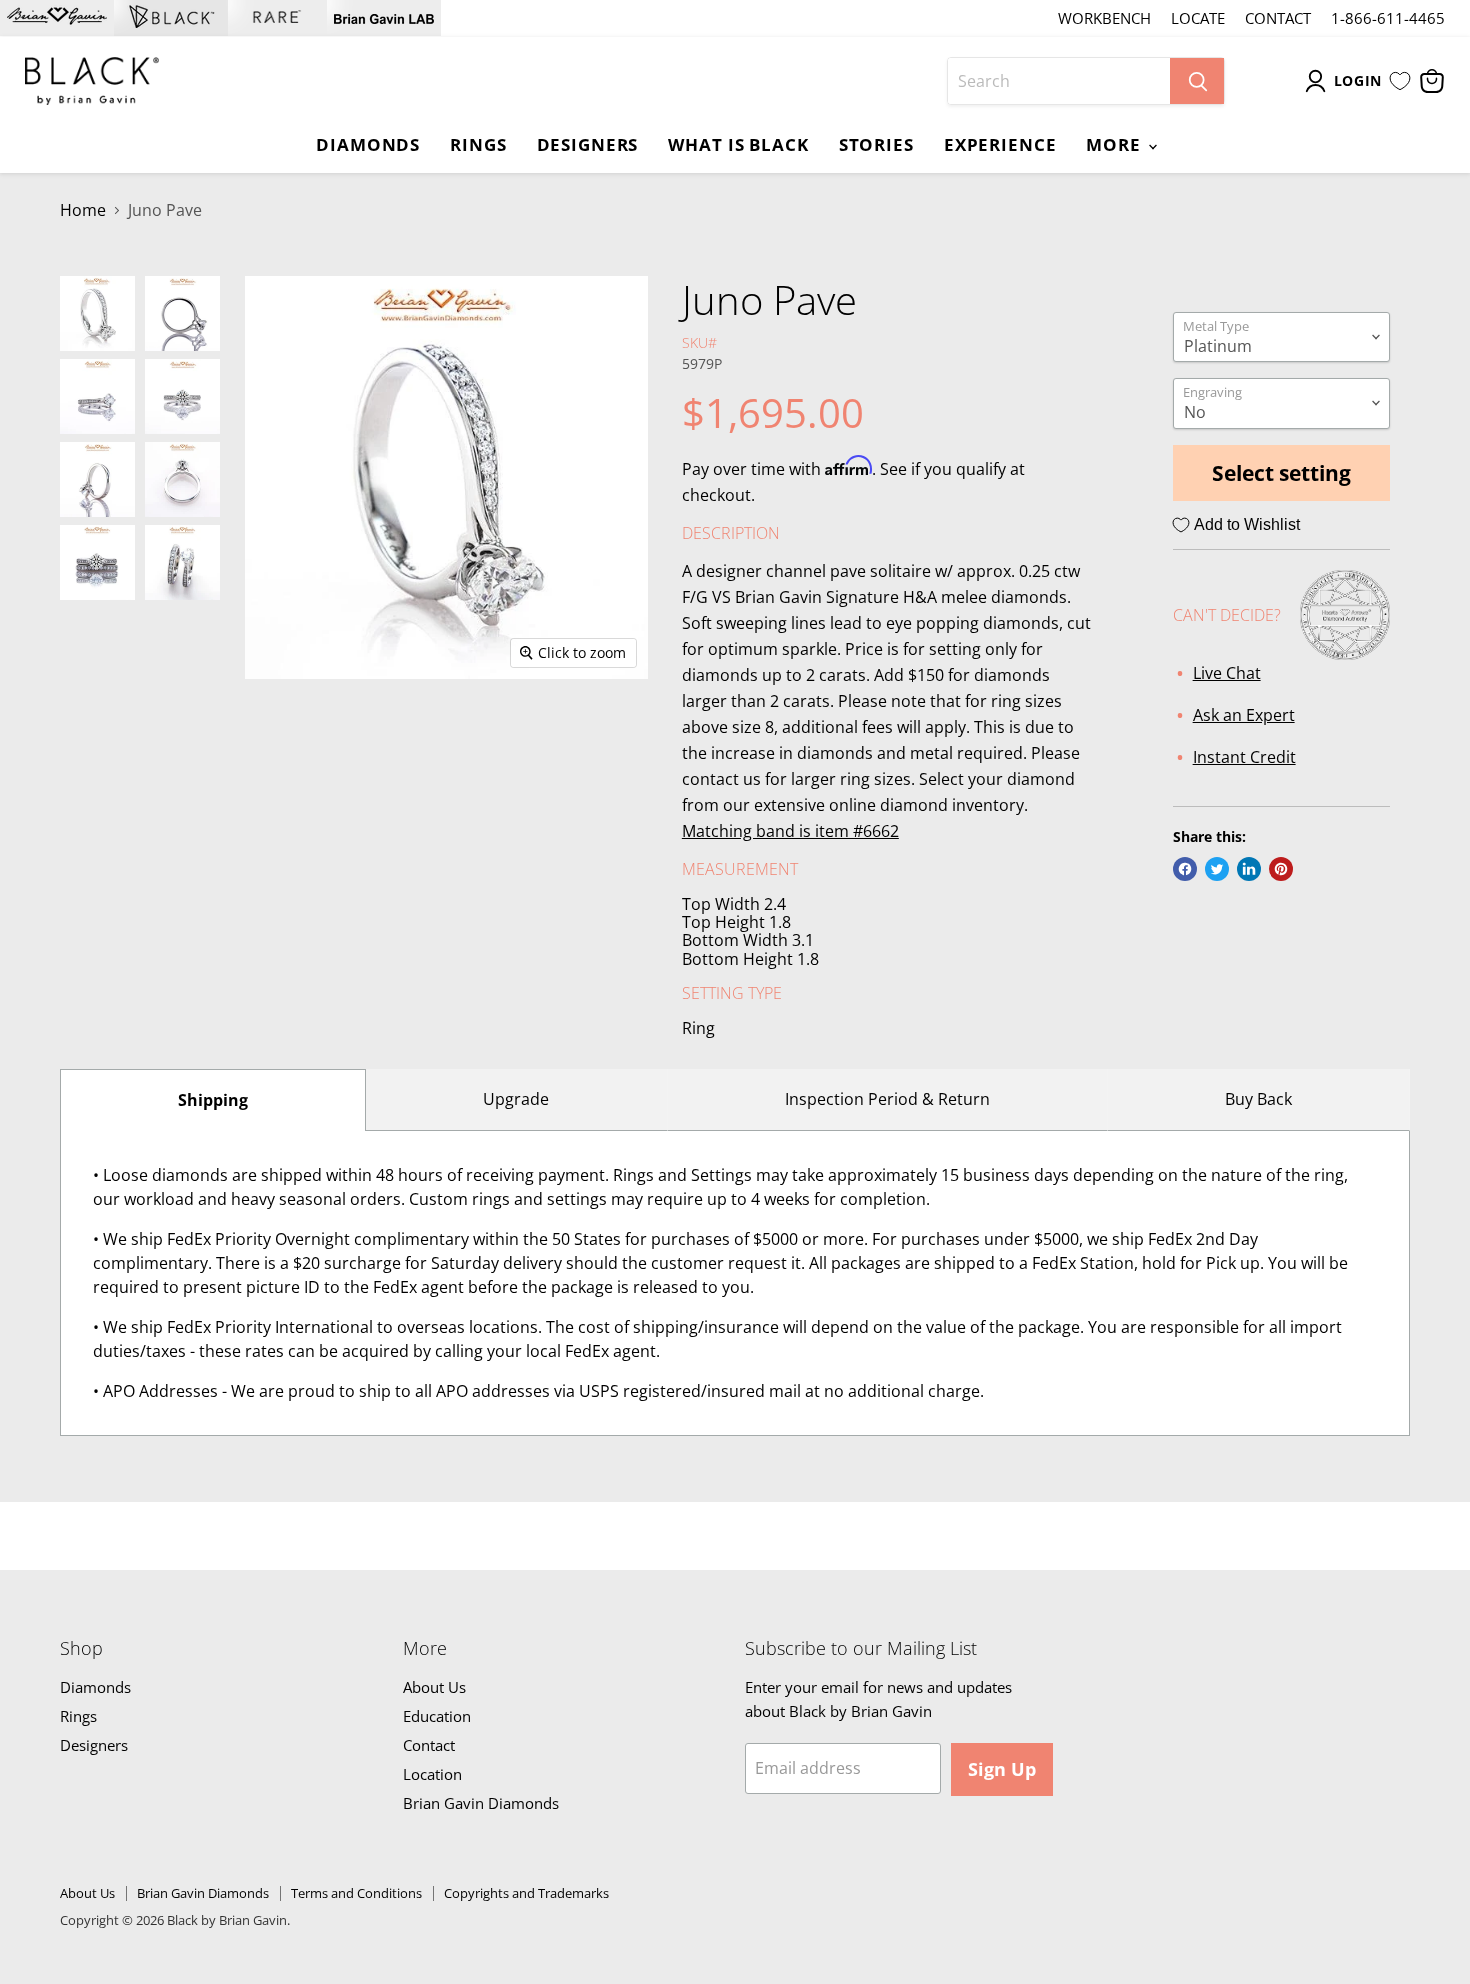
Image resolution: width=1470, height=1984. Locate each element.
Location (432, 1774)
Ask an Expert (1244, 715)
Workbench (1104, 18)
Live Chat (1227, 673)
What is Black (738, 144)
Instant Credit (1244, 757)
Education (437, 1716)
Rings (478, 144)
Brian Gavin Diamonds (481, 1803)
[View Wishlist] (1400, 81)
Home (83, 210)
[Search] (1197, 81)
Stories (876, 144)
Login (1358, 80)
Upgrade (516, 1099)
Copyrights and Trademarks (526, 1893)
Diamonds (368, 144)
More (1115, 144)
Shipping (213, 1100)
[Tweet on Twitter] (1217, 869)
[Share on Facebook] (1185, 869)
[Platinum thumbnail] (97, 313)
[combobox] (1059, 81)
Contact (1278, 18)
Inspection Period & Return (887, 1099)
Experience (1000, 144)
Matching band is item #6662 (790, 831)
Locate (1198, 18)
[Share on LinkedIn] (1249, 869)
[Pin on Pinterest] (1281, 869)
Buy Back (1258, 1099)
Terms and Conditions (356, 1893)
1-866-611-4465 (1388, 18)
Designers (588, 144)
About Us (434, 1687)
